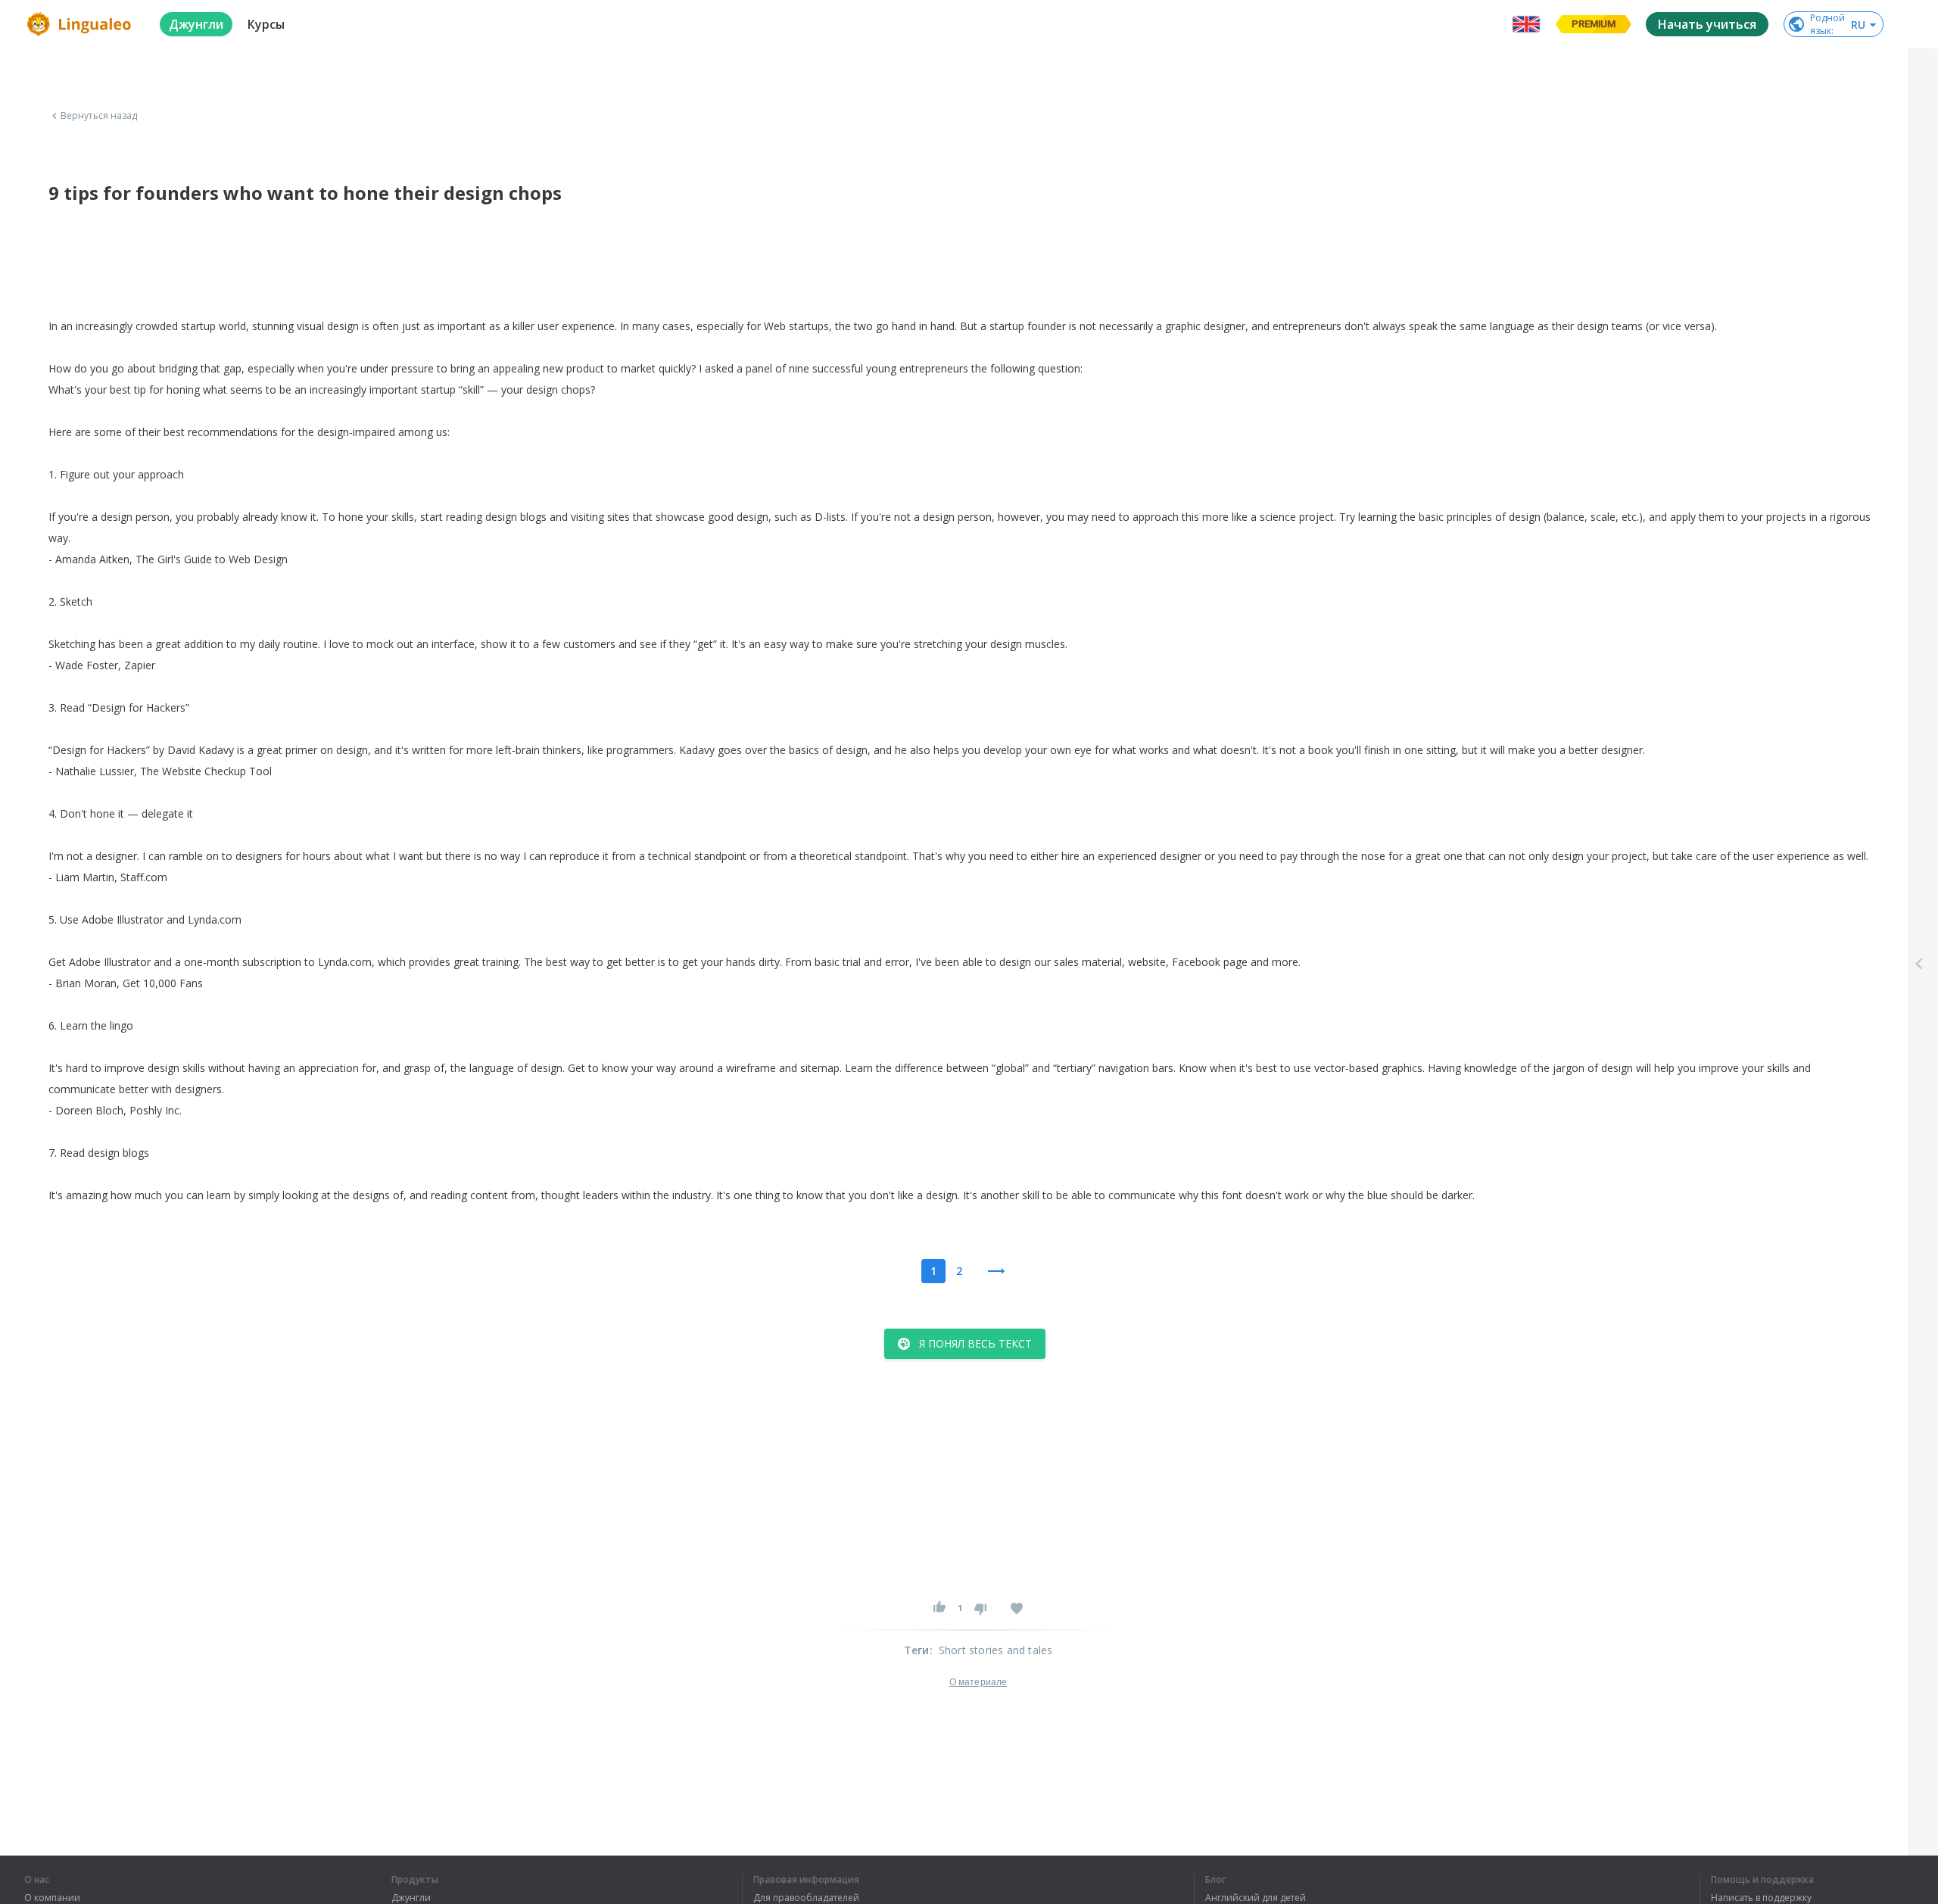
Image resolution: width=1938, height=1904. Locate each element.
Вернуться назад (99, 116)
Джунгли (411, 1898)
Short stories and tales (996, 1650)
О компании (52, 1898)
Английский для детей (1256, 1898)
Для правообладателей (806, 1898)
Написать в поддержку (1761, 1898)
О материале (978, 1682)
